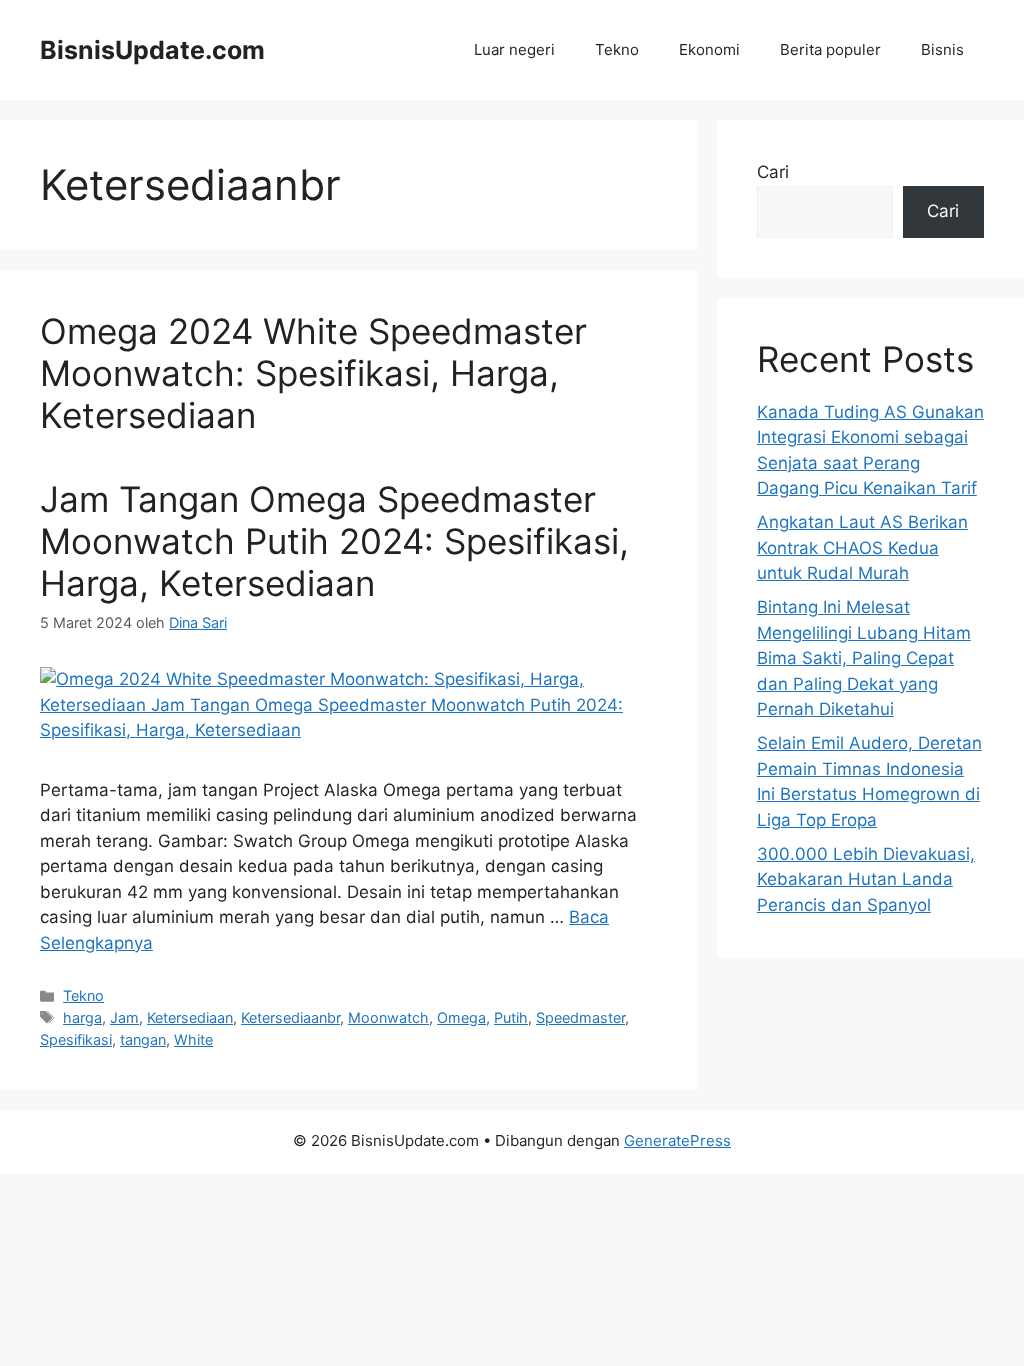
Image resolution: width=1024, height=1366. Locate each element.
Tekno (617, 49)
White (193, 1039)
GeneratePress (677, 1140)
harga (82, 1017)
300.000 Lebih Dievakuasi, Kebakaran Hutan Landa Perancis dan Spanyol (866, 879)
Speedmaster (580, 1017)
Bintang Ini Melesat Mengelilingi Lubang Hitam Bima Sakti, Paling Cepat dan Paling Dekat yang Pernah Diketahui (864, 658)
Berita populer (830, 49)
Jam (124, 1017)
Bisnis (942, 49)
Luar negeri (514, 49)
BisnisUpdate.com (152, 50)
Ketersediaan (190, 1017)
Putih (511, 1017)
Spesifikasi (76, 1039)
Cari (773, 172)
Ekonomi (709, 49)
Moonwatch (388, 1017)
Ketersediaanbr (290, 1017)
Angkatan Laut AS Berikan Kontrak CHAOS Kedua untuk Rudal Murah (862, 547)
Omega (461, 1017)
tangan (143, 1039)
